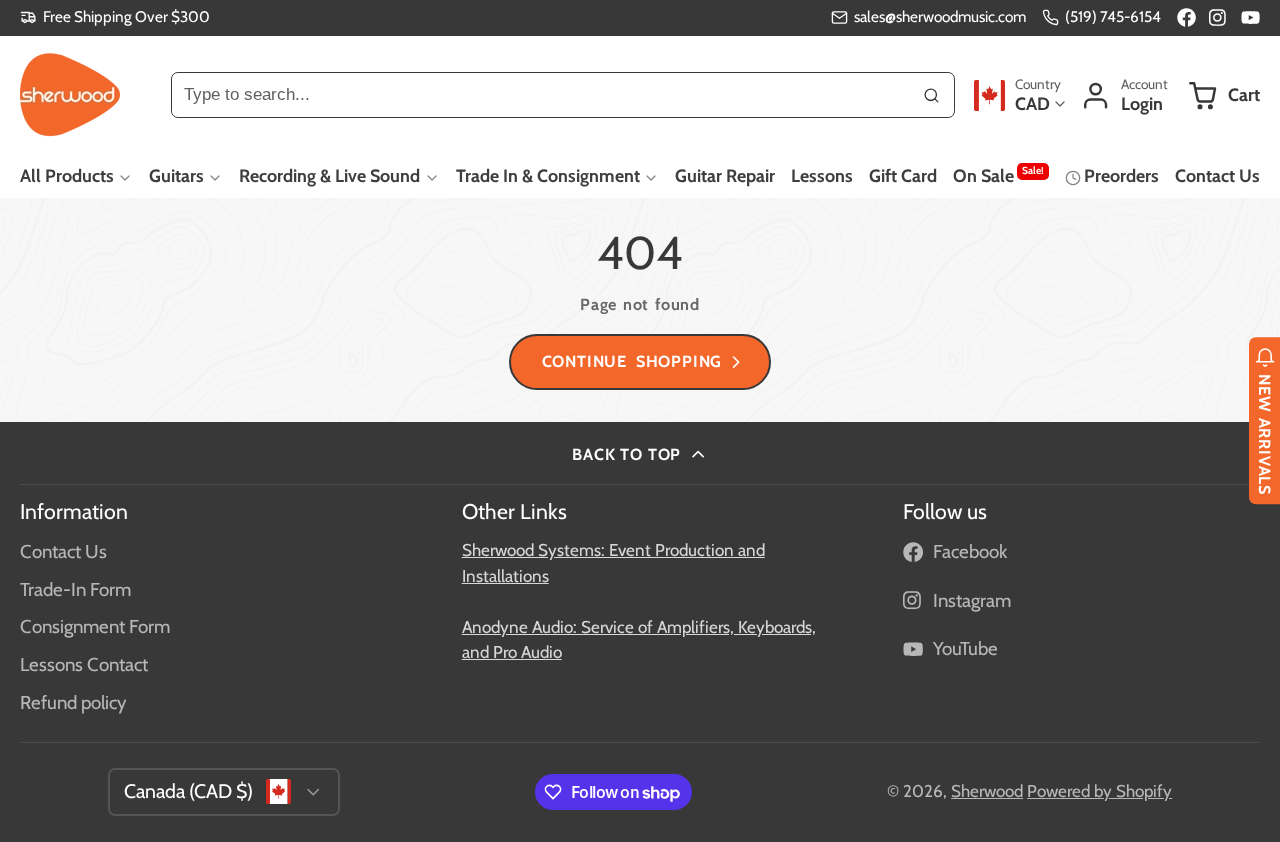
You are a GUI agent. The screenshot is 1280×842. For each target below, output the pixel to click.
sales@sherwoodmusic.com (940, 16)
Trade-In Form (75, 589)
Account (1124, 95)
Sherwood (987, 791)
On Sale (998, 175)
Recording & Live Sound (329, 175)
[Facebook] (1186, 17)
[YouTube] (1250, 17)
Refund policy (73, 702)
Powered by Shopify (1099, 791)
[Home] (70, 95)
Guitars (176, 175)
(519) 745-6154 (1113, 16)
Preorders (1121, 175)
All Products (67, 175)
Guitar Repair (725, 175)
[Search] (932, 95)
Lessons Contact (84, 664)
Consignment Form (95, 626)
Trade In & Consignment (548, 175)
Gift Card (903, 175)
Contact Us (1217, 175)
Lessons (822, 175)
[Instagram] (1218, 17)
